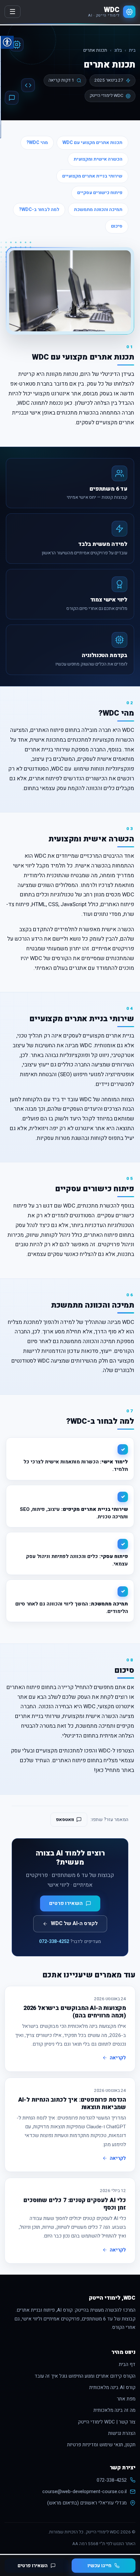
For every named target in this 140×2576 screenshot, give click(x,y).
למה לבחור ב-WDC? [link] (39, 210)
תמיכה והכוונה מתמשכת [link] (98, 210)
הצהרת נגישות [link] (122, 2433)
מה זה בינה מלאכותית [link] (114, 2410)
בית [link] (132, 50)
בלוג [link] (118, 50)
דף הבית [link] (127, 2364)
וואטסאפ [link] (65, 1820)
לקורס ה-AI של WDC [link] (74, 1923)
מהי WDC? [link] (37, 143)
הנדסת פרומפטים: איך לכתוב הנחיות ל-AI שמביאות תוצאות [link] (72, 2104)
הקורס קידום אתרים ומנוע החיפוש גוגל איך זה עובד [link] (85, 2376)
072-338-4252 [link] (54, 1942)
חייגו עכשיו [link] (99, 2566)
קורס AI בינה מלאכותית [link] (112, 2387)
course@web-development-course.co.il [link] (84, 2491)
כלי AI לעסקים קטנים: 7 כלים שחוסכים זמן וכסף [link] (75, 2204)
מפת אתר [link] (126, 2399)
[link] (112, 12)
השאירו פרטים (66, 1903)
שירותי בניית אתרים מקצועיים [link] (92, 176)
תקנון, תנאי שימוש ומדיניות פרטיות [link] (101, 2445)
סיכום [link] (117, 226)
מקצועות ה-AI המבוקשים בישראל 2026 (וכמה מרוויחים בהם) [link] (75, 2012)
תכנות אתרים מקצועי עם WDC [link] (92, 143)
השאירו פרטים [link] (33, 2566)
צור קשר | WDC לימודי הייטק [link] (107, 2422)
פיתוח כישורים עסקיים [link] (100, 193)
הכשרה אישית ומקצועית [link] (98, 159)
